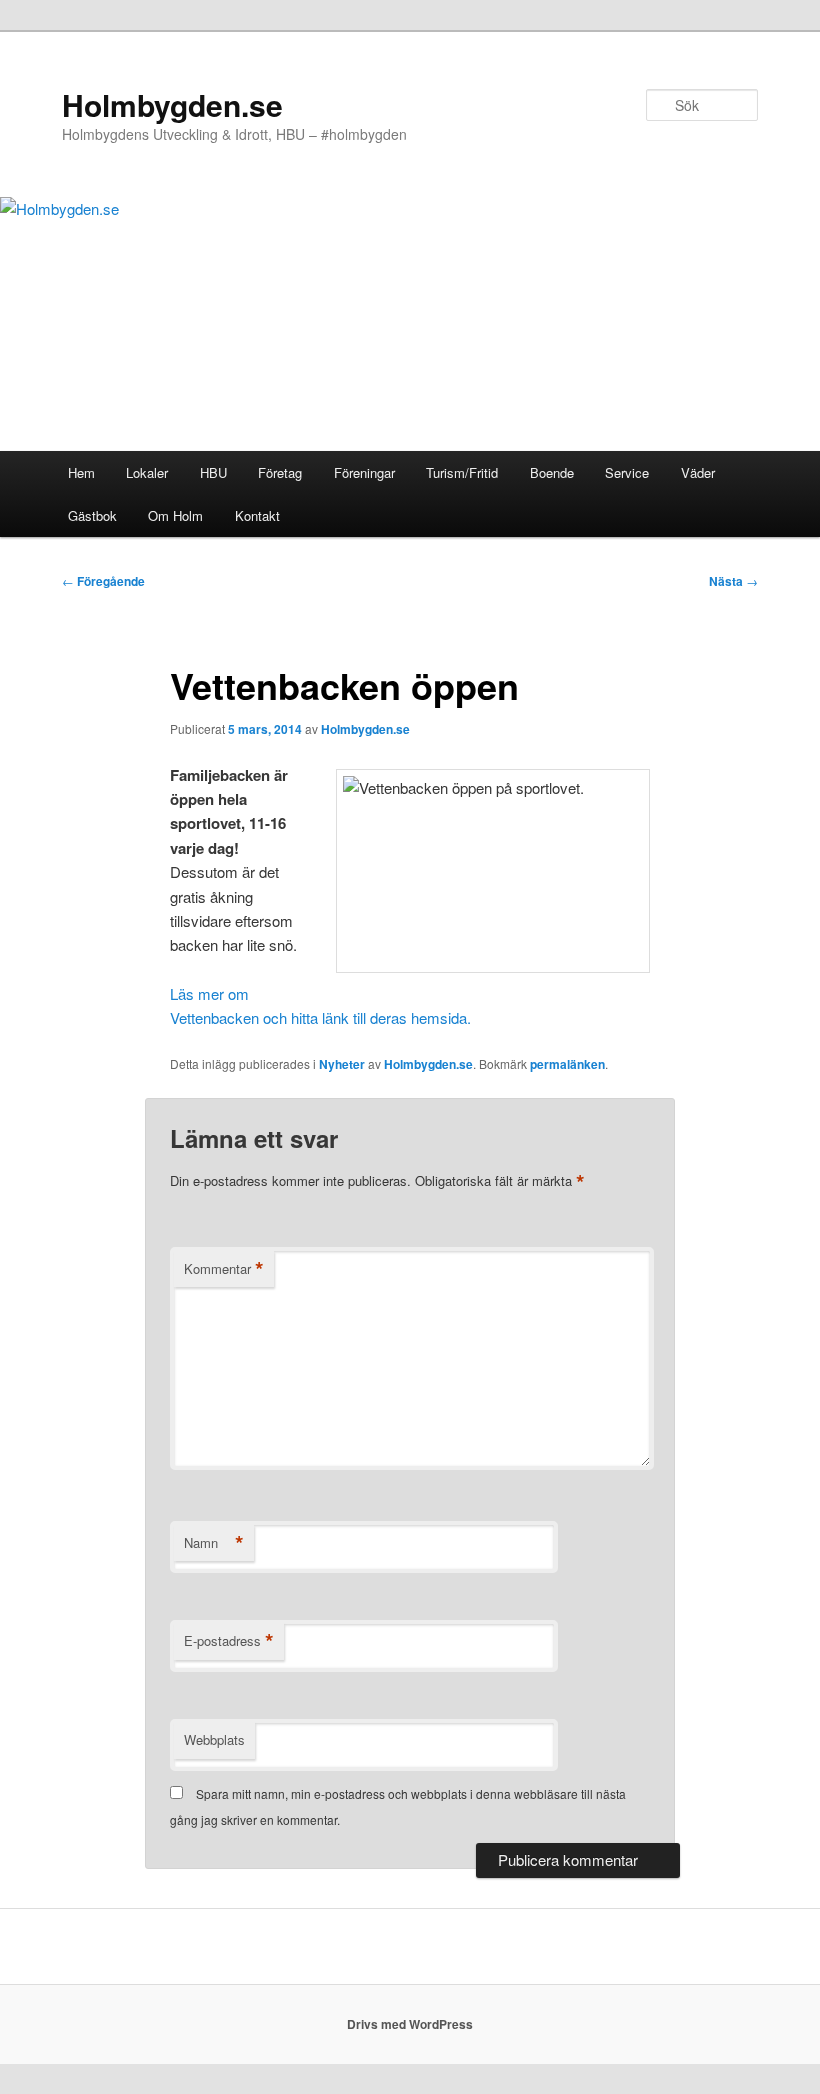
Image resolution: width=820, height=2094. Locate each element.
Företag (280, 472)
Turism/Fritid (462, 472)
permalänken (567, 1064)
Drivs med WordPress (410, 2024)
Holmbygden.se (172, 104)
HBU (213, 472)
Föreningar (364, 472)
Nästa (733, 581)
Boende (552, 472)
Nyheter (342, 1064)
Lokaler (147, 472)
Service (627, 472)
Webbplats (214, 1739)
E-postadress (229, 1641)
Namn (214, 1543)
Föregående (103, 581)
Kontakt (257, 515)
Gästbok (92, 515)
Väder (698, 472)
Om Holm (175, 515)
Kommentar (224, 1269)
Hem (81, 472)
